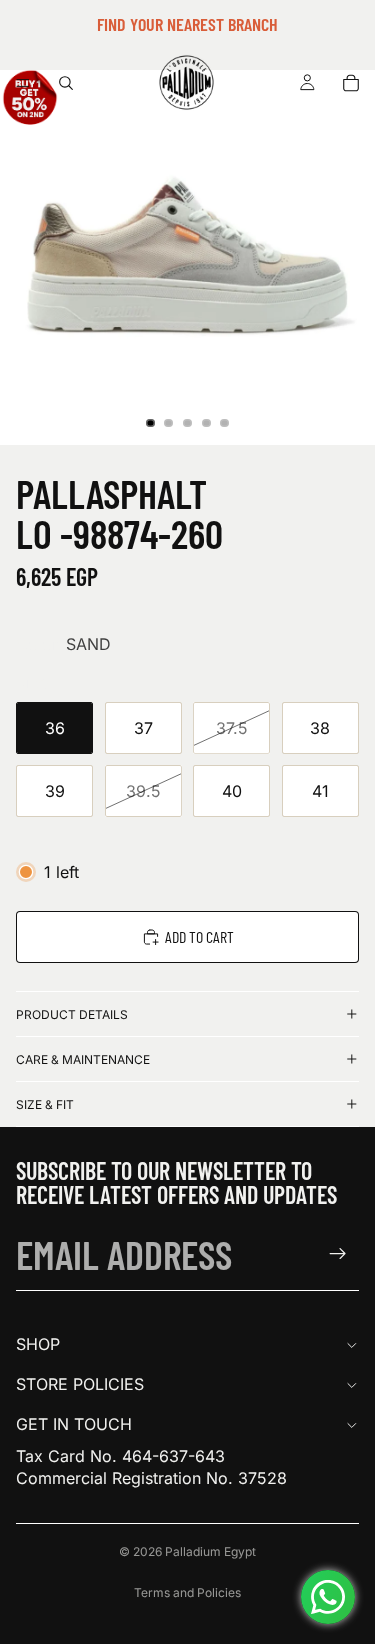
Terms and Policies (187, 1592)
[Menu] (23, 83)
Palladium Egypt (210, 1551)
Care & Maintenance (83, 1059)
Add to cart (199, 936)
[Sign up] (338, 1254)
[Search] (66, 83)
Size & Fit (45, 1104)
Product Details (72, 1014)
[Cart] (351, 83)
